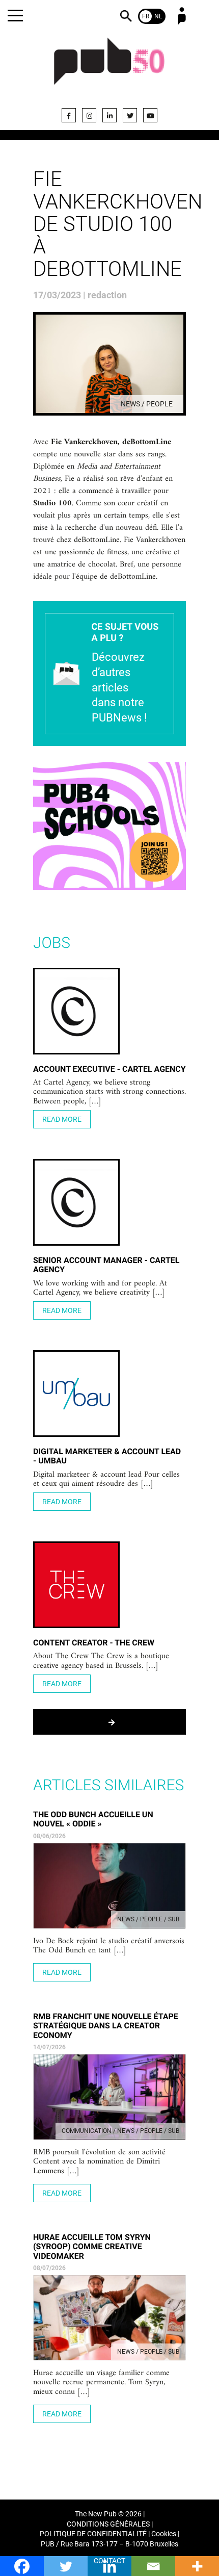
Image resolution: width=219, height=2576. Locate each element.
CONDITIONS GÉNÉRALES (108, 2524)
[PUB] (109, 67)
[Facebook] (69, 115)
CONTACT (109, 2561)
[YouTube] (150, 115)
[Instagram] (89, 115)
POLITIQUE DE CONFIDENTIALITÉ (93, 2534)
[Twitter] (130, 115)
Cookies (164, 2534)
